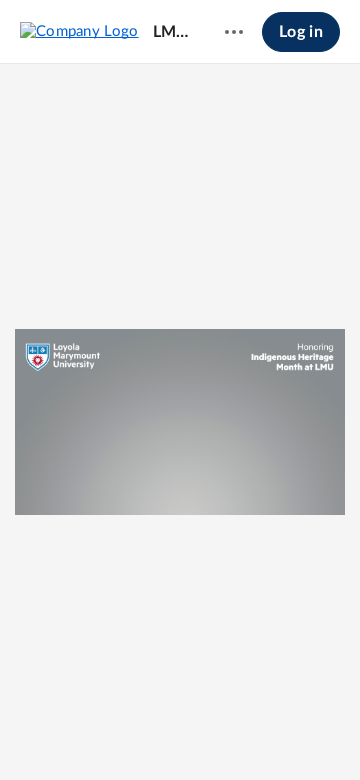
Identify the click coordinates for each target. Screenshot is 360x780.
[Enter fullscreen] (253, 731)
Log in (301, 32)
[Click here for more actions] (234, 32)
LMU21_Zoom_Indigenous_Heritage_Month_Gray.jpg (173, 32)
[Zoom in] (177, 731)
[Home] (79, 31)
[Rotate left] (217, 731)
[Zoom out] (109, 731)
